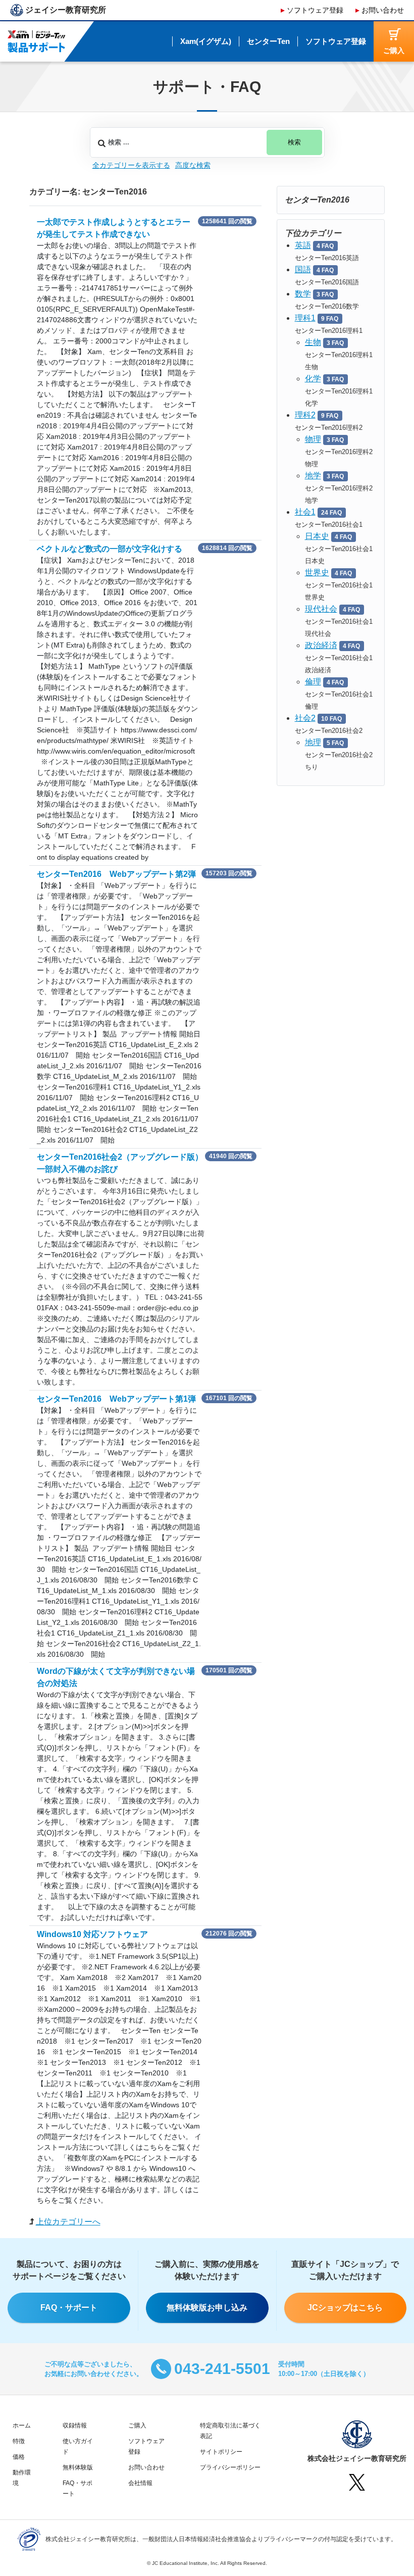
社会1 (305, 512)
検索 (294, 142)
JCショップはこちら (345, 2308)
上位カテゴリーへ (68, 2222)
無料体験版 (78, 2467)
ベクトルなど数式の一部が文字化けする (110, 549)
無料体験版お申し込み (207, 2308)
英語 (303, 245)
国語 (303, 269)
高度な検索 (193, 165)
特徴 (19, 2441)
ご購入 (137, 2425)
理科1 (305, 318)
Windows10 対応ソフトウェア (92, 1934)
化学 (313, 379)
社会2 (305, 718)
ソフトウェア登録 (315, 10)
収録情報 (75, 2425)
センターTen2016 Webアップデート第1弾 (116, 1399)
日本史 (317, 536)
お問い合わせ (383, 10)
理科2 (305, 415)
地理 (313, 742)
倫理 (313, 682)
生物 (313, 342)
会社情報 (140, 2483)
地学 (313, 476)
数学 (303, 294)
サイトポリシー (221, 2452)
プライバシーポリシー (230, 2467)
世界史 (317, 573)
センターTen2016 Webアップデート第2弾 (116, 874)
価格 (19, 2457)
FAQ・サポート (69, 2308)
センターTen (268, 41)
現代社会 (321, 609)
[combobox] (207, 142)
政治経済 (321, 645)
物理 (313, 439)
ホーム (22, 2425)
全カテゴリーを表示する (131, 165)
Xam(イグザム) (206, 41)
